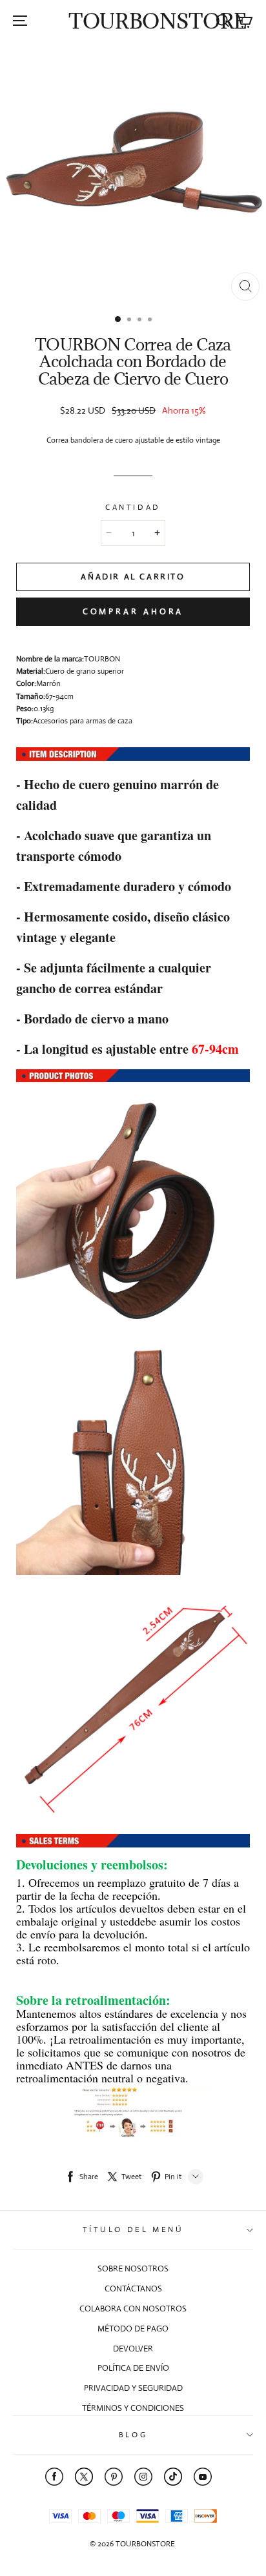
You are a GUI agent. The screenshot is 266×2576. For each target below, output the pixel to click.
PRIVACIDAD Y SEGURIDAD (133, 2388)
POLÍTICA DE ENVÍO (133, 2368)
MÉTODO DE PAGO (133, 2329)
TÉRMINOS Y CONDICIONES (133, 2408)
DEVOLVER (133, 2349)
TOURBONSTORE (158, 21)
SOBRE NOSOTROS (133, 2269)
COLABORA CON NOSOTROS (133, 2309)
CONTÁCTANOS (133, 2289)
